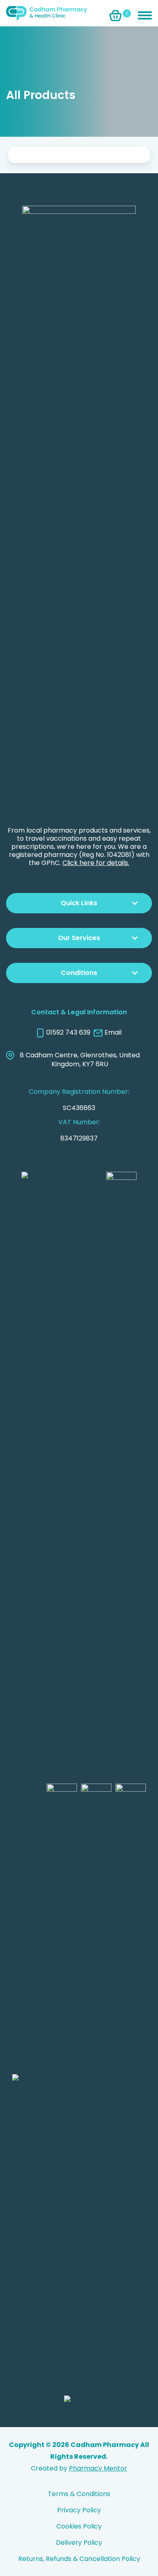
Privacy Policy (79, 2510)
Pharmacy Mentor (98, 2468)
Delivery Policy (79, 2543)
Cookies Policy (79, 2526)
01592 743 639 (68, 1033)
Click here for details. (96, 863)
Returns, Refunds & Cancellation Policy (79, 2559)
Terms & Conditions (79, 2494)
